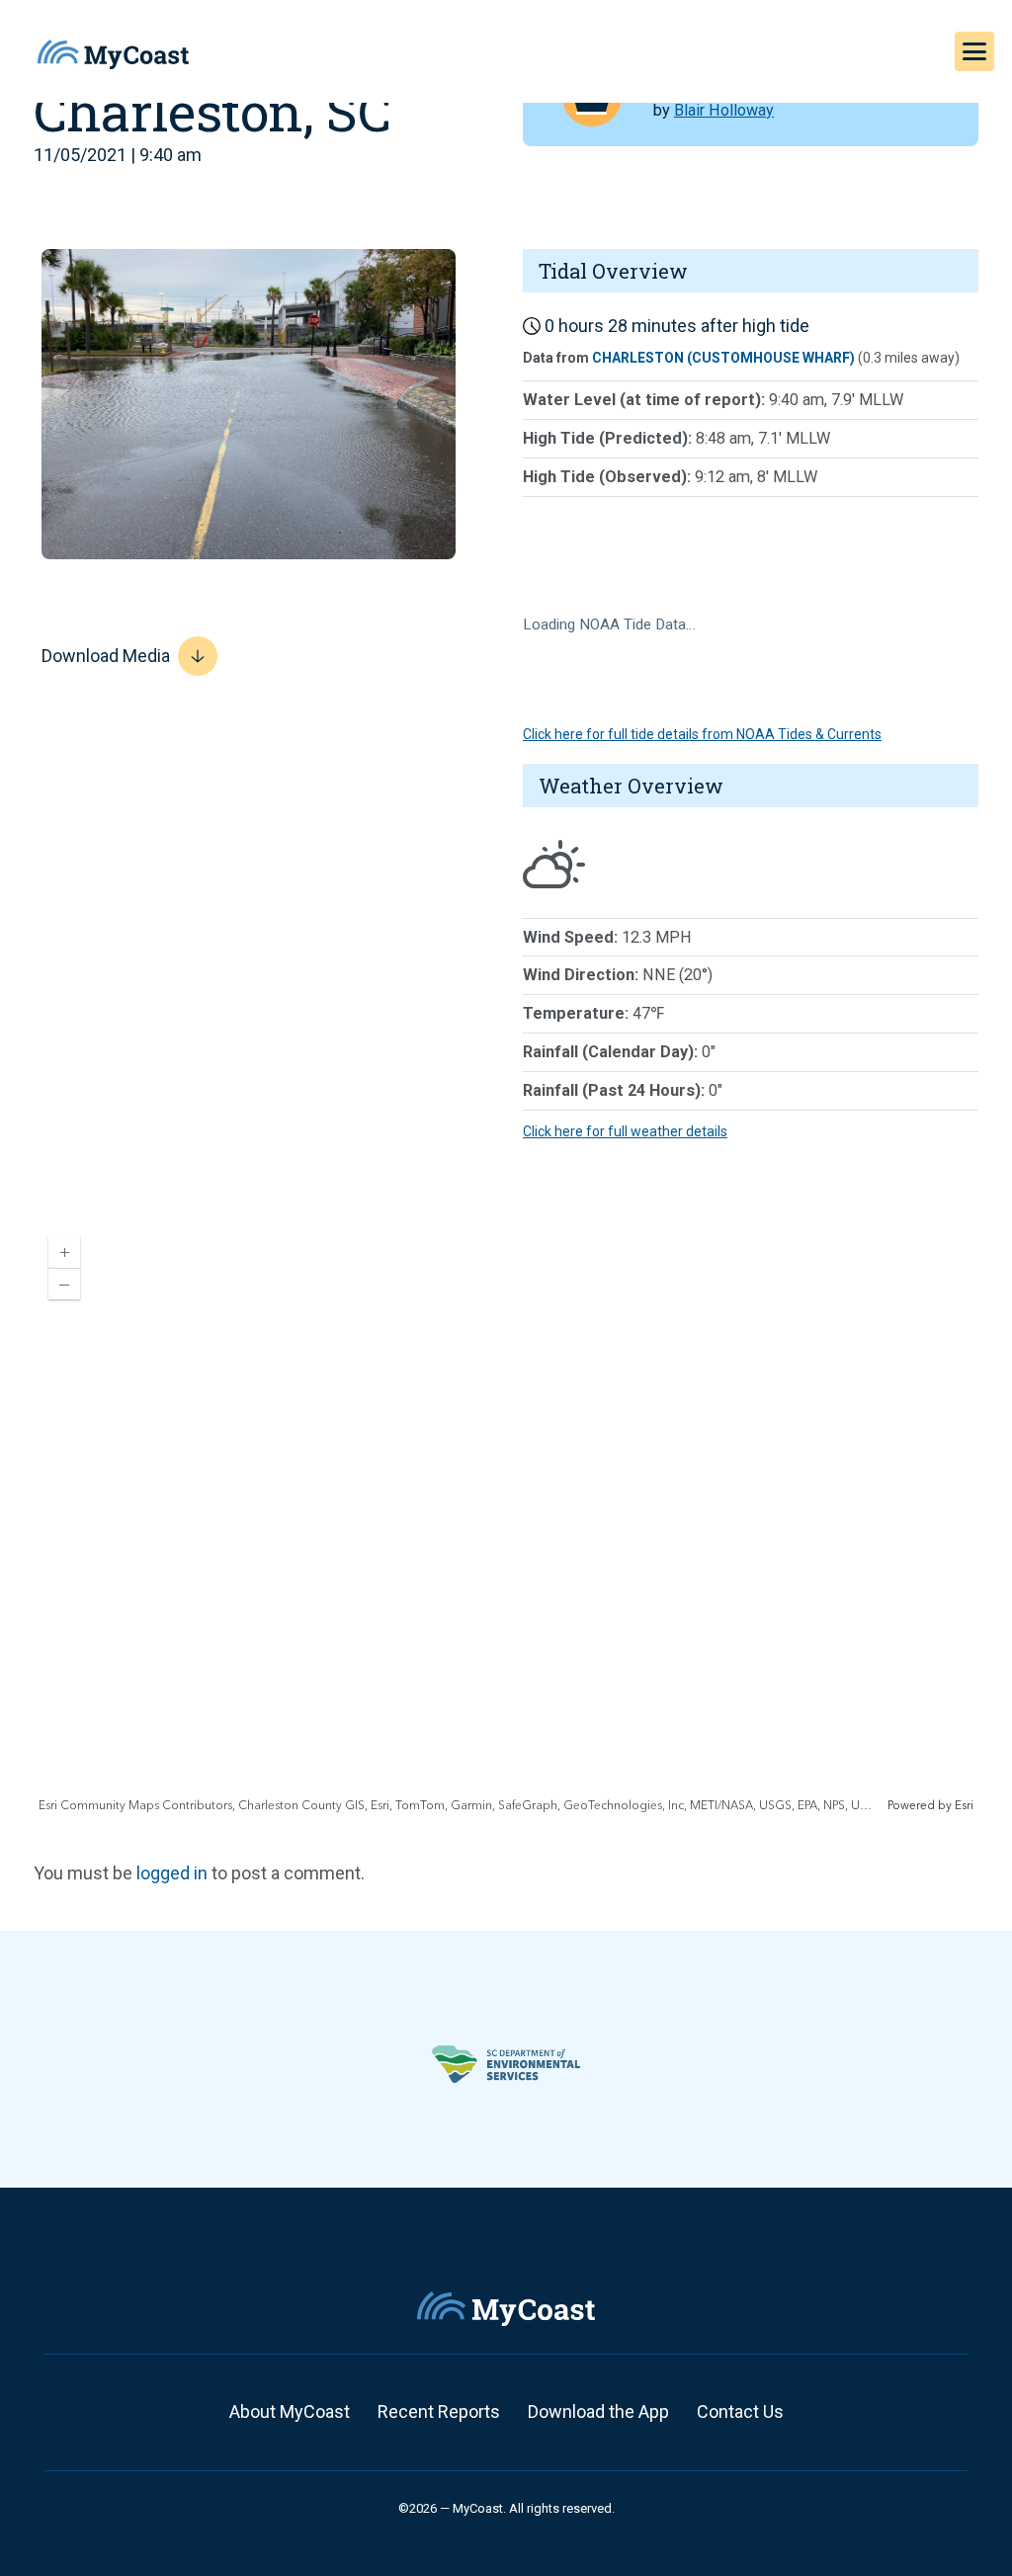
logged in (172, 1873)
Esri (964, 1806)
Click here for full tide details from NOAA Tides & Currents (702, 734)
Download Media (106, 656)
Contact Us (740, 2411)
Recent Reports (439, 2411)
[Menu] (974, 51)
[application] (506, 1518)
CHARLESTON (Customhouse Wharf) (723, 358)
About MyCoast (290, 2411)
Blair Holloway (724, 110)
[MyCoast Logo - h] (113, 54)
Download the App (598, 2411)
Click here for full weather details (625, 1131)
